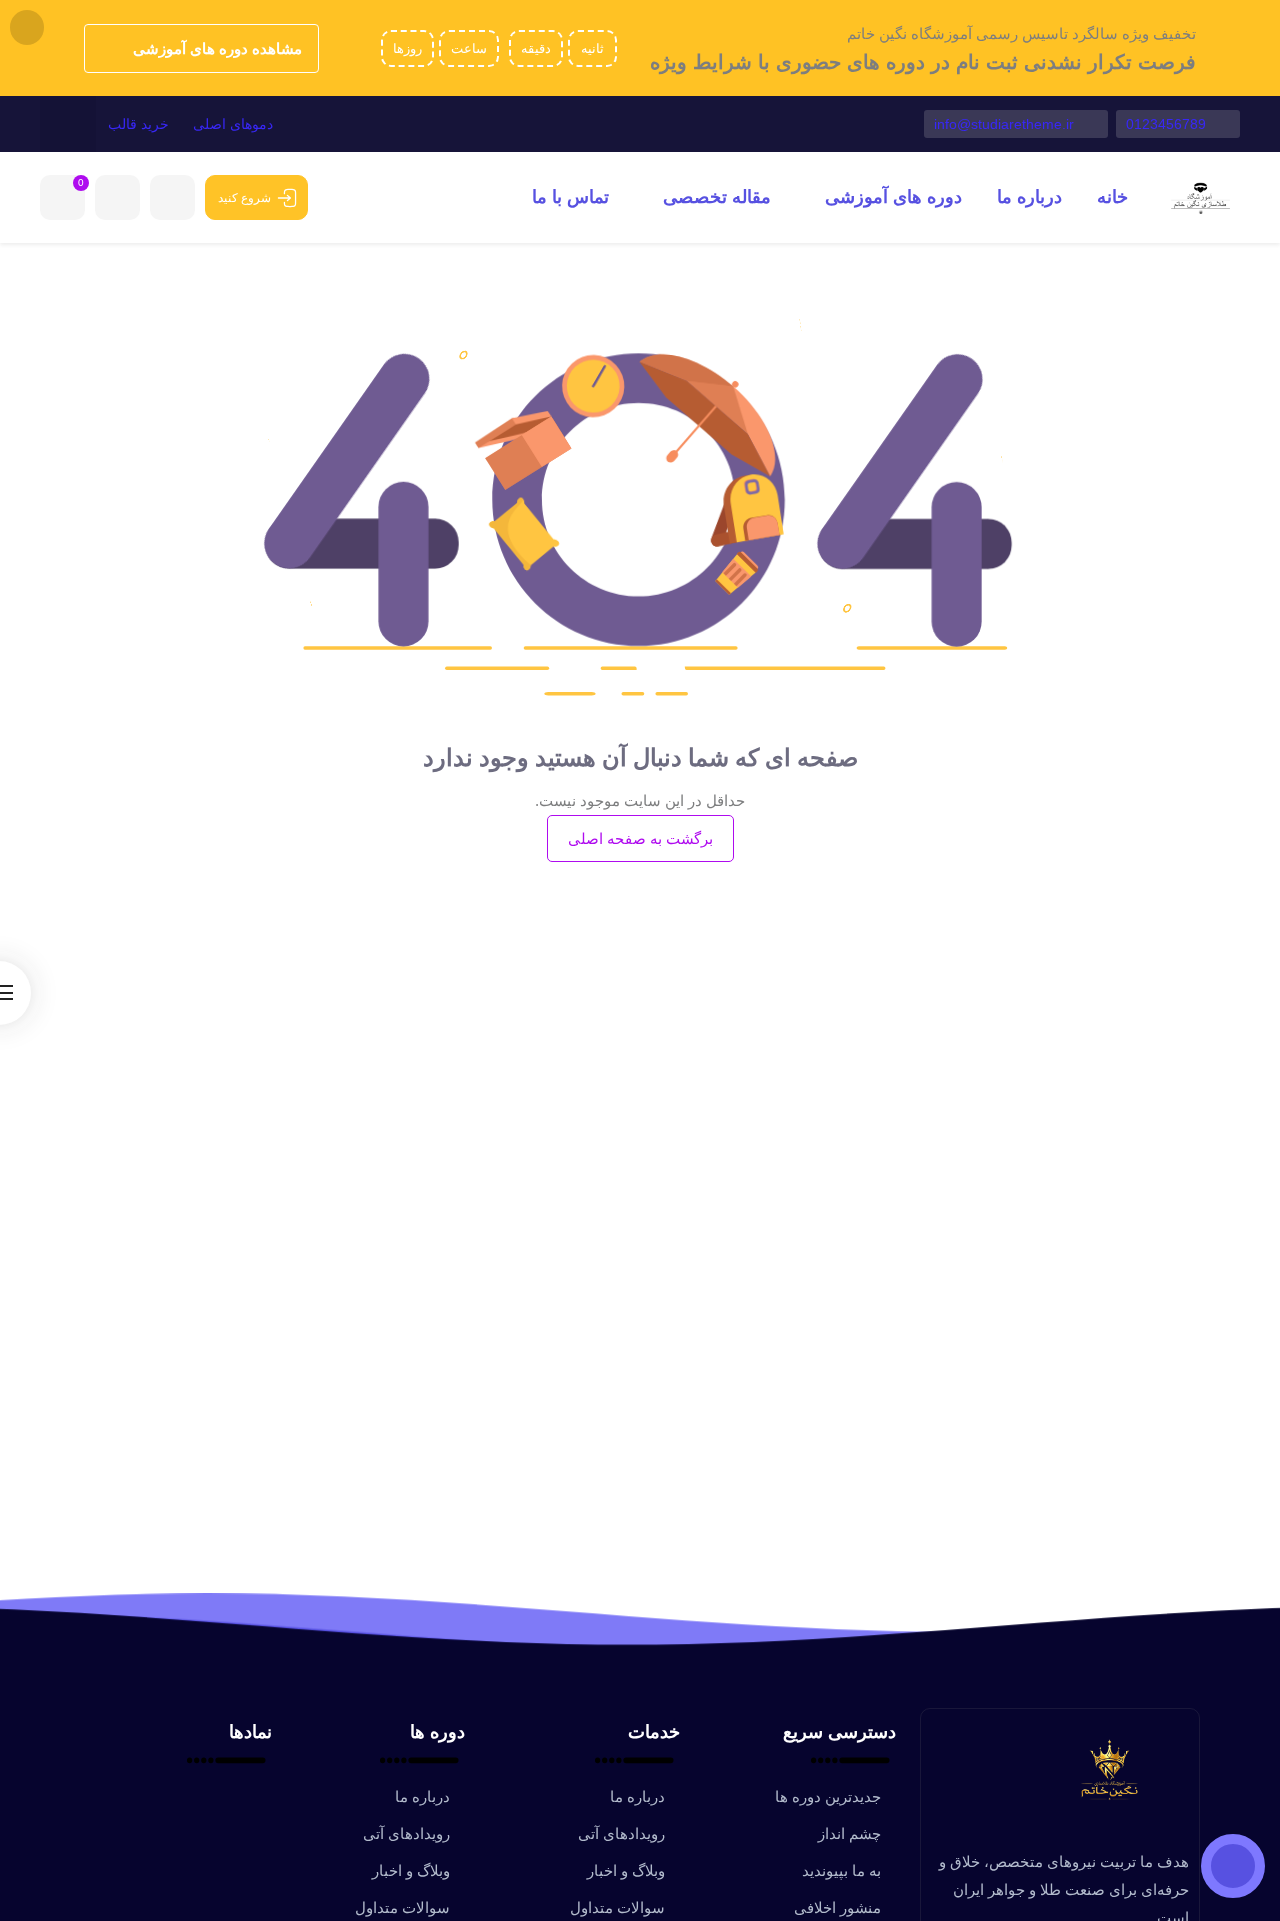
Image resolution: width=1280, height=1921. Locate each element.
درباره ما (1029, 197)
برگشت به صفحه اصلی (640, 838)
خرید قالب (138, 124)
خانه (1112, 197)
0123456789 (1168, 124)
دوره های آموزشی (891, 197)
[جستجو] (68, 124)
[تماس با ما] (1233, 1866)
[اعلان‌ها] (172, 197)
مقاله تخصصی (714, 197)
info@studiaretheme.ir (1006, 124)
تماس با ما (570, 197)
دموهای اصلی (233, 124)
